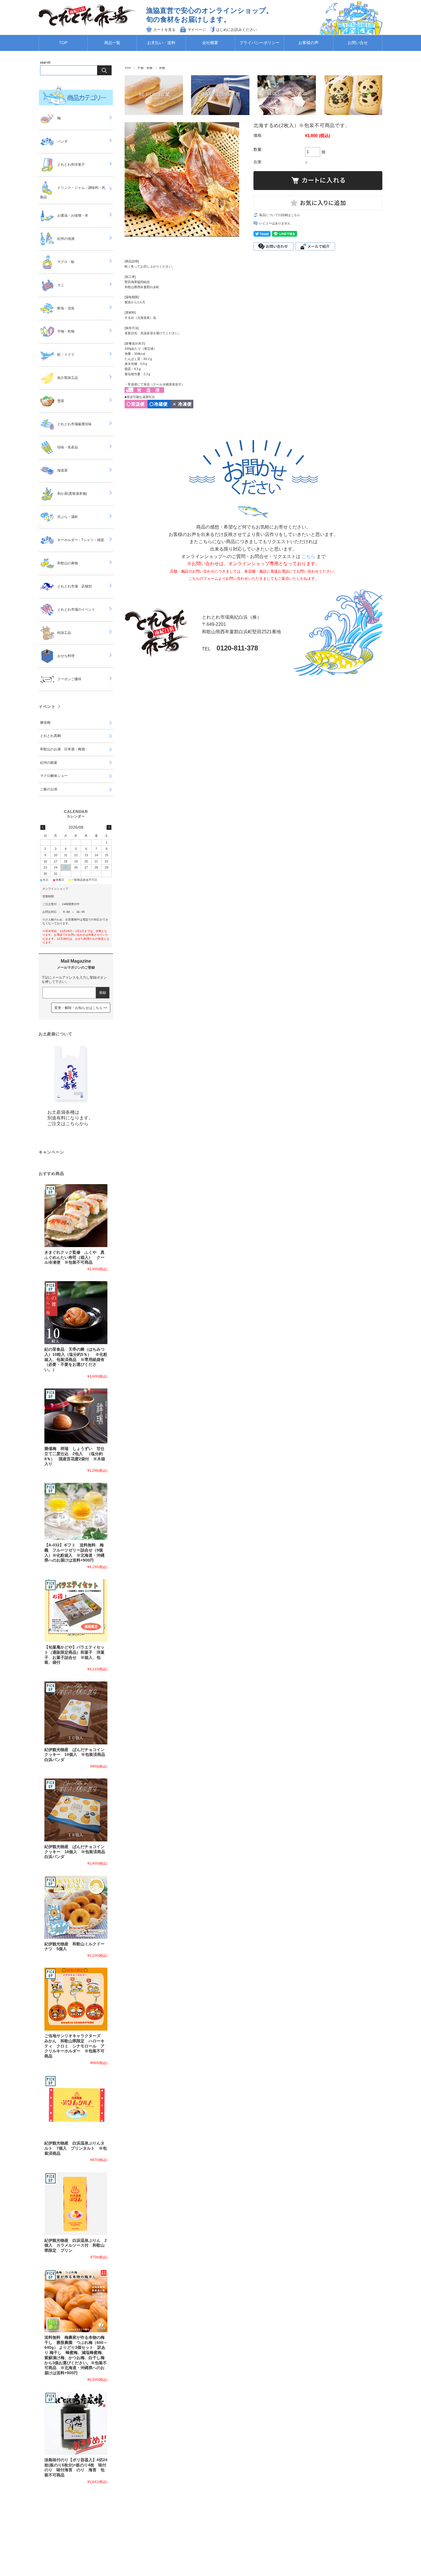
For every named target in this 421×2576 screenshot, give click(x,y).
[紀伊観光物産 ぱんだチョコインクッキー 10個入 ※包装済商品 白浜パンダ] (76, 1713)
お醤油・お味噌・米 (73, 215)
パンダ (62, 141)
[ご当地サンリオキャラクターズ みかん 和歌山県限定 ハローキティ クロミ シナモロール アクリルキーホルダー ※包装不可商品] (76, 1999)
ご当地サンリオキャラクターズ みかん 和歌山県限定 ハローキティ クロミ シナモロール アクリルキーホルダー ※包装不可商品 (74, 2046)
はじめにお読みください (236, 30)
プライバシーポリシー (259, 43)
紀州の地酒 (66, 239)
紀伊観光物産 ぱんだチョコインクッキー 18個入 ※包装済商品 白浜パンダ (77, 1852)
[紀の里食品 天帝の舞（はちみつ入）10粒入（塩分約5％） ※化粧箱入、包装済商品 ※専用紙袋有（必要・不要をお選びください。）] (76, 1313)
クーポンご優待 (69, 679)
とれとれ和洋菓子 (71, 165)
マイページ (197, 30)
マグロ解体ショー (54, 776)
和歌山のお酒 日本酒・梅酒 (62, 749)
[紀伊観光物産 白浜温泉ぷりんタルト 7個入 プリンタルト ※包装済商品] (76, 2106)
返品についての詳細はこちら (280, 215)
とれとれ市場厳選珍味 (74, 424)
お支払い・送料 (161, 43)
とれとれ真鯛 (50, 736)
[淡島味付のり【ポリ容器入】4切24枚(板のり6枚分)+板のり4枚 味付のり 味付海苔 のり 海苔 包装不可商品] (76, 2423)
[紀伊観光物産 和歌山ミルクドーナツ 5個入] (76, 1907)
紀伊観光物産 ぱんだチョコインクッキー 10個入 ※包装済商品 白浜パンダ (77, 1755)
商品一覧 (112, 43)
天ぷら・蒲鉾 (68, 517)
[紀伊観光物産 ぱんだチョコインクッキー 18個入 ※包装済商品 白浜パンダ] (76, 1810)
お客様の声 (308, 43)
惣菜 (61, 401)
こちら (308, 556)
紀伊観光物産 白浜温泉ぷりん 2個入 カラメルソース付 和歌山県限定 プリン (76, 2245)
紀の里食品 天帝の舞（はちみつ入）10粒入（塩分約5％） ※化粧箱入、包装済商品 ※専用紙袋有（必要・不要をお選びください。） (76, 1360)
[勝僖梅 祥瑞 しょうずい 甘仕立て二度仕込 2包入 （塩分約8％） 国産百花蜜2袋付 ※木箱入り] (76, 1416)
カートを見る (164, 30)
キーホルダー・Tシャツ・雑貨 (81, 540)
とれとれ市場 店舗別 (74, 586)
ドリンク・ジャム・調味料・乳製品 (73, 192)
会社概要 (210, 43)
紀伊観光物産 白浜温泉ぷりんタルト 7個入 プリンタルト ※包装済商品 (76, 2148)
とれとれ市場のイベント (76, 610)
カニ (61, 285)
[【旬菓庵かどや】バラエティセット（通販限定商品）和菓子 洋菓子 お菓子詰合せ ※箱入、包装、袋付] (76, 1611)
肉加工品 (64, 633)
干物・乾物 (145, 68)
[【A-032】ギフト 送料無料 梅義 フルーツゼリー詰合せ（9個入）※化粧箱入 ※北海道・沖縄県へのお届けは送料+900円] (76, 1511)
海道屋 (62, 470)
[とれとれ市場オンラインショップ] (87, 27)
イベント (47, 707)
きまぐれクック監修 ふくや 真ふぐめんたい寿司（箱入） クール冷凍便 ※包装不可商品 (74, 1257)
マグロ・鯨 (66, 262)
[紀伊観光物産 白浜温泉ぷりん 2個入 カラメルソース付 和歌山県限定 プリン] (76, 2204)
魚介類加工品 (68, 378)
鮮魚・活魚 (66, 308)
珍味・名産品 (68, 447)
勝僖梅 (45, 723)
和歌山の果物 (68, 563)
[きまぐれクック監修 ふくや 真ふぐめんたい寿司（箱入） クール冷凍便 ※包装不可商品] (76, 1216)
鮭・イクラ (66, 355)
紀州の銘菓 (49, 763)
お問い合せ (358, 43)
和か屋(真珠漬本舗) (72, 494)
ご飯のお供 (49, 789)
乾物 (162, 68)
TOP (63, 43)
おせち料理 (66, 656)
